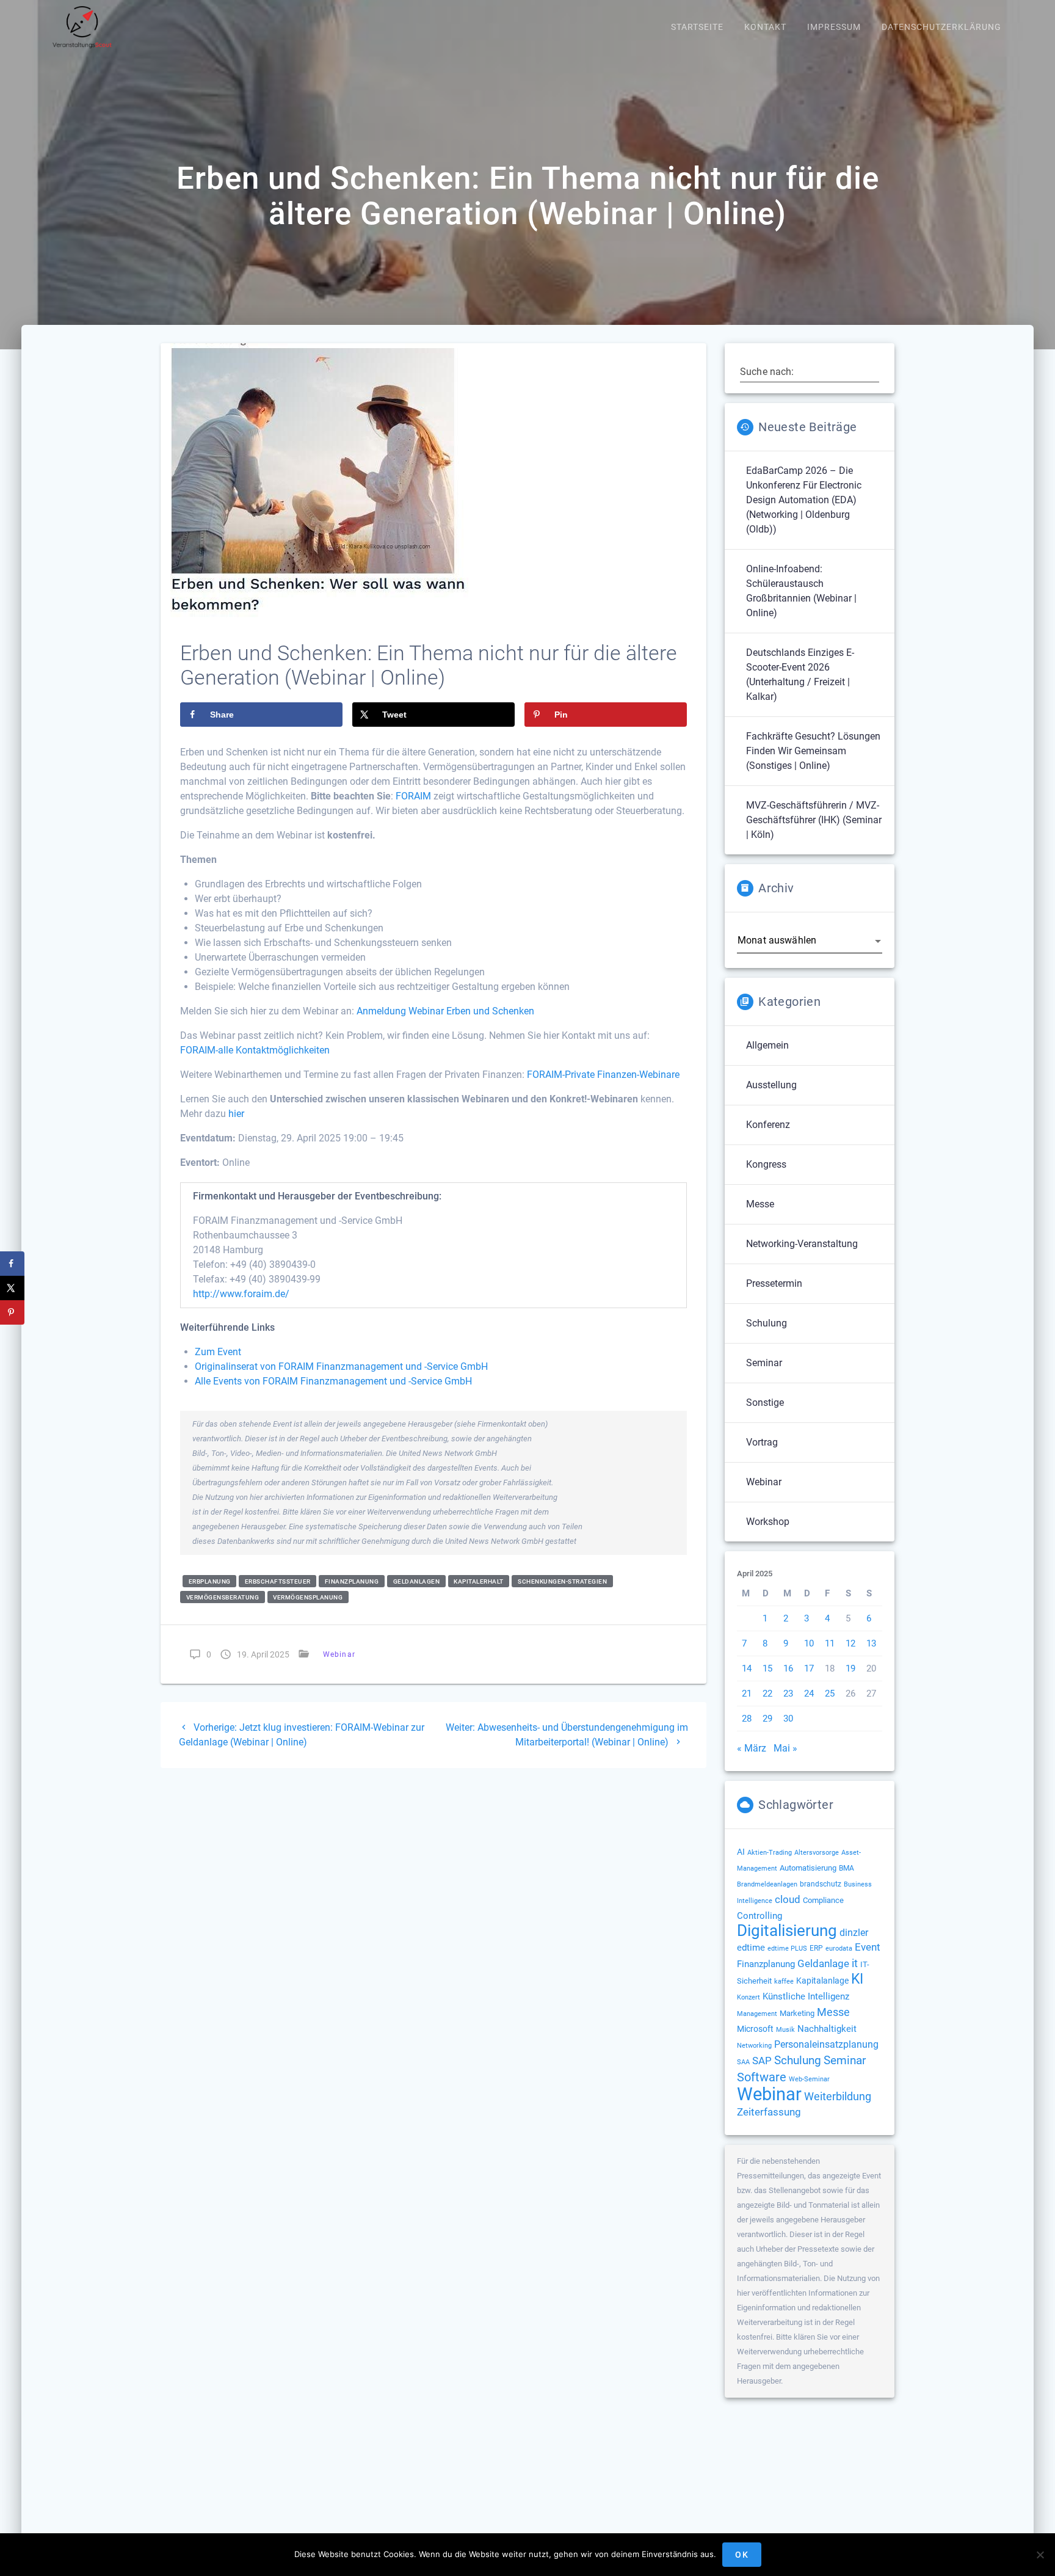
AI (741, 1852)
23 (788, 1694)
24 (809, 1694)
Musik (785, 2030)
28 (747, 1719)
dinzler (854, 1933)
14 (747, 1668)
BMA (847, 1868)
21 (747, 1694)
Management (757, 2014)
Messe (760, 1204)
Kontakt (765, 27)
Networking (754, 2046)
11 (830, 1643)
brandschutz (821, 1884)
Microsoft (755, 2029)
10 (809, 1643)
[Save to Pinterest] (12, 1312)
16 (788, 1668)
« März (752, 1748)
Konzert (749, 1997)
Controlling (760, 1916)
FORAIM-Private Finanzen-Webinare (603, 1075)
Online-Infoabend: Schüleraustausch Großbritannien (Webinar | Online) (801, 591)
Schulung (767, 1323)
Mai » (785, 1748)
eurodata (839, 1948)
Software (762, 2077)
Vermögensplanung (308, 1597)
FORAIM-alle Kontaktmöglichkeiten (255, 1050)
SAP (762, 2061)
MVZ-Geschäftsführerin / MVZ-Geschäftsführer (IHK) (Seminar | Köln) (814, 820)
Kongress (766, 1164)
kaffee (784, 1981)
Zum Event (218, 1352)
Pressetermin (774, 1283)
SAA (743, 2062)
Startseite (697, 27)
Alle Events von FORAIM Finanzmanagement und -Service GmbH (333, 1381)
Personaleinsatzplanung (826, 2045)
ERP (816, 1948)
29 (767, 1719)
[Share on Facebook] (12, 1264)
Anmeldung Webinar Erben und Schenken (445, 1011)
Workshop (768, 1522)
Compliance (823, 1900)
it (855, 1963)
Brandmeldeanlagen (767, 1884)
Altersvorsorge (817, 1852)
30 (788, 1719)
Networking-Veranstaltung (802, 1244)
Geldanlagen (417, 1581)
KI (857, 1979)
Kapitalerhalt (479, 1581)
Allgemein (767, 1045)
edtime (751, 1948)
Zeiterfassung (769, 2112)
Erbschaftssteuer (278, 1581)
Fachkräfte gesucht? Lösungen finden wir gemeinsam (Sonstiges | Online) (813, 751)
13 (871, 1643)
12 (850, 1643)
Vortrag (762, 1442)
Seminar (764, 1363)
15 (767, 1668)
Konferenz (768, 1125)
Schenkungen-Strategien (562, 1581)
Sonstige (765, 1403)
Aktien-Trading (770, 1853)
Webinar (339, 1654)
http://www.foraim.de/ (241, 1294)
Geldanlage (823, 1963)
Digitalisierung (787, 1930)
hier (236, 1114)
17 (809, 1668)
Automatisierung (808, 1868)
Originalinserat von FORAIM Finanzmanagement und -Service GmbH (341, 1366)
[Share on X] (12, 1288)
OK (742, 2555)
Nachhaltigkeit (827, 2029)
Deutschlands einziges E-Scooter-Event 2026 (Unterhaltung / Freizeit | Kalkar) (800, 675)
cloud (788, 1899)
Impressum (834, 27)
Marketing (797, 2013)
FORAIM (413, 796)
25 (830, 1694)
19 (850, 1668)
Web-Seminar (809, 2079)
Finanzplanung (352, 1581)
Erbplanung (210, 1581)
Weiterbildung (838, 2096)
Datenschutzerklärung (941, 27)
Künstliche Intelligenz (806, 1996)
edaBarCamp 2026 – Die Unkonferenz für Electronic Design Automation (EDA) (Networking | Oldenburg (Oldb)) (804, 500)
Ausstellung (771, 1085)
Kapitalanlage (822, 1981)
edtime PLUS (787, 1948)
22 (767, 1694)
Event (868, 1947)
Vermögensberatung (223, 1597)
